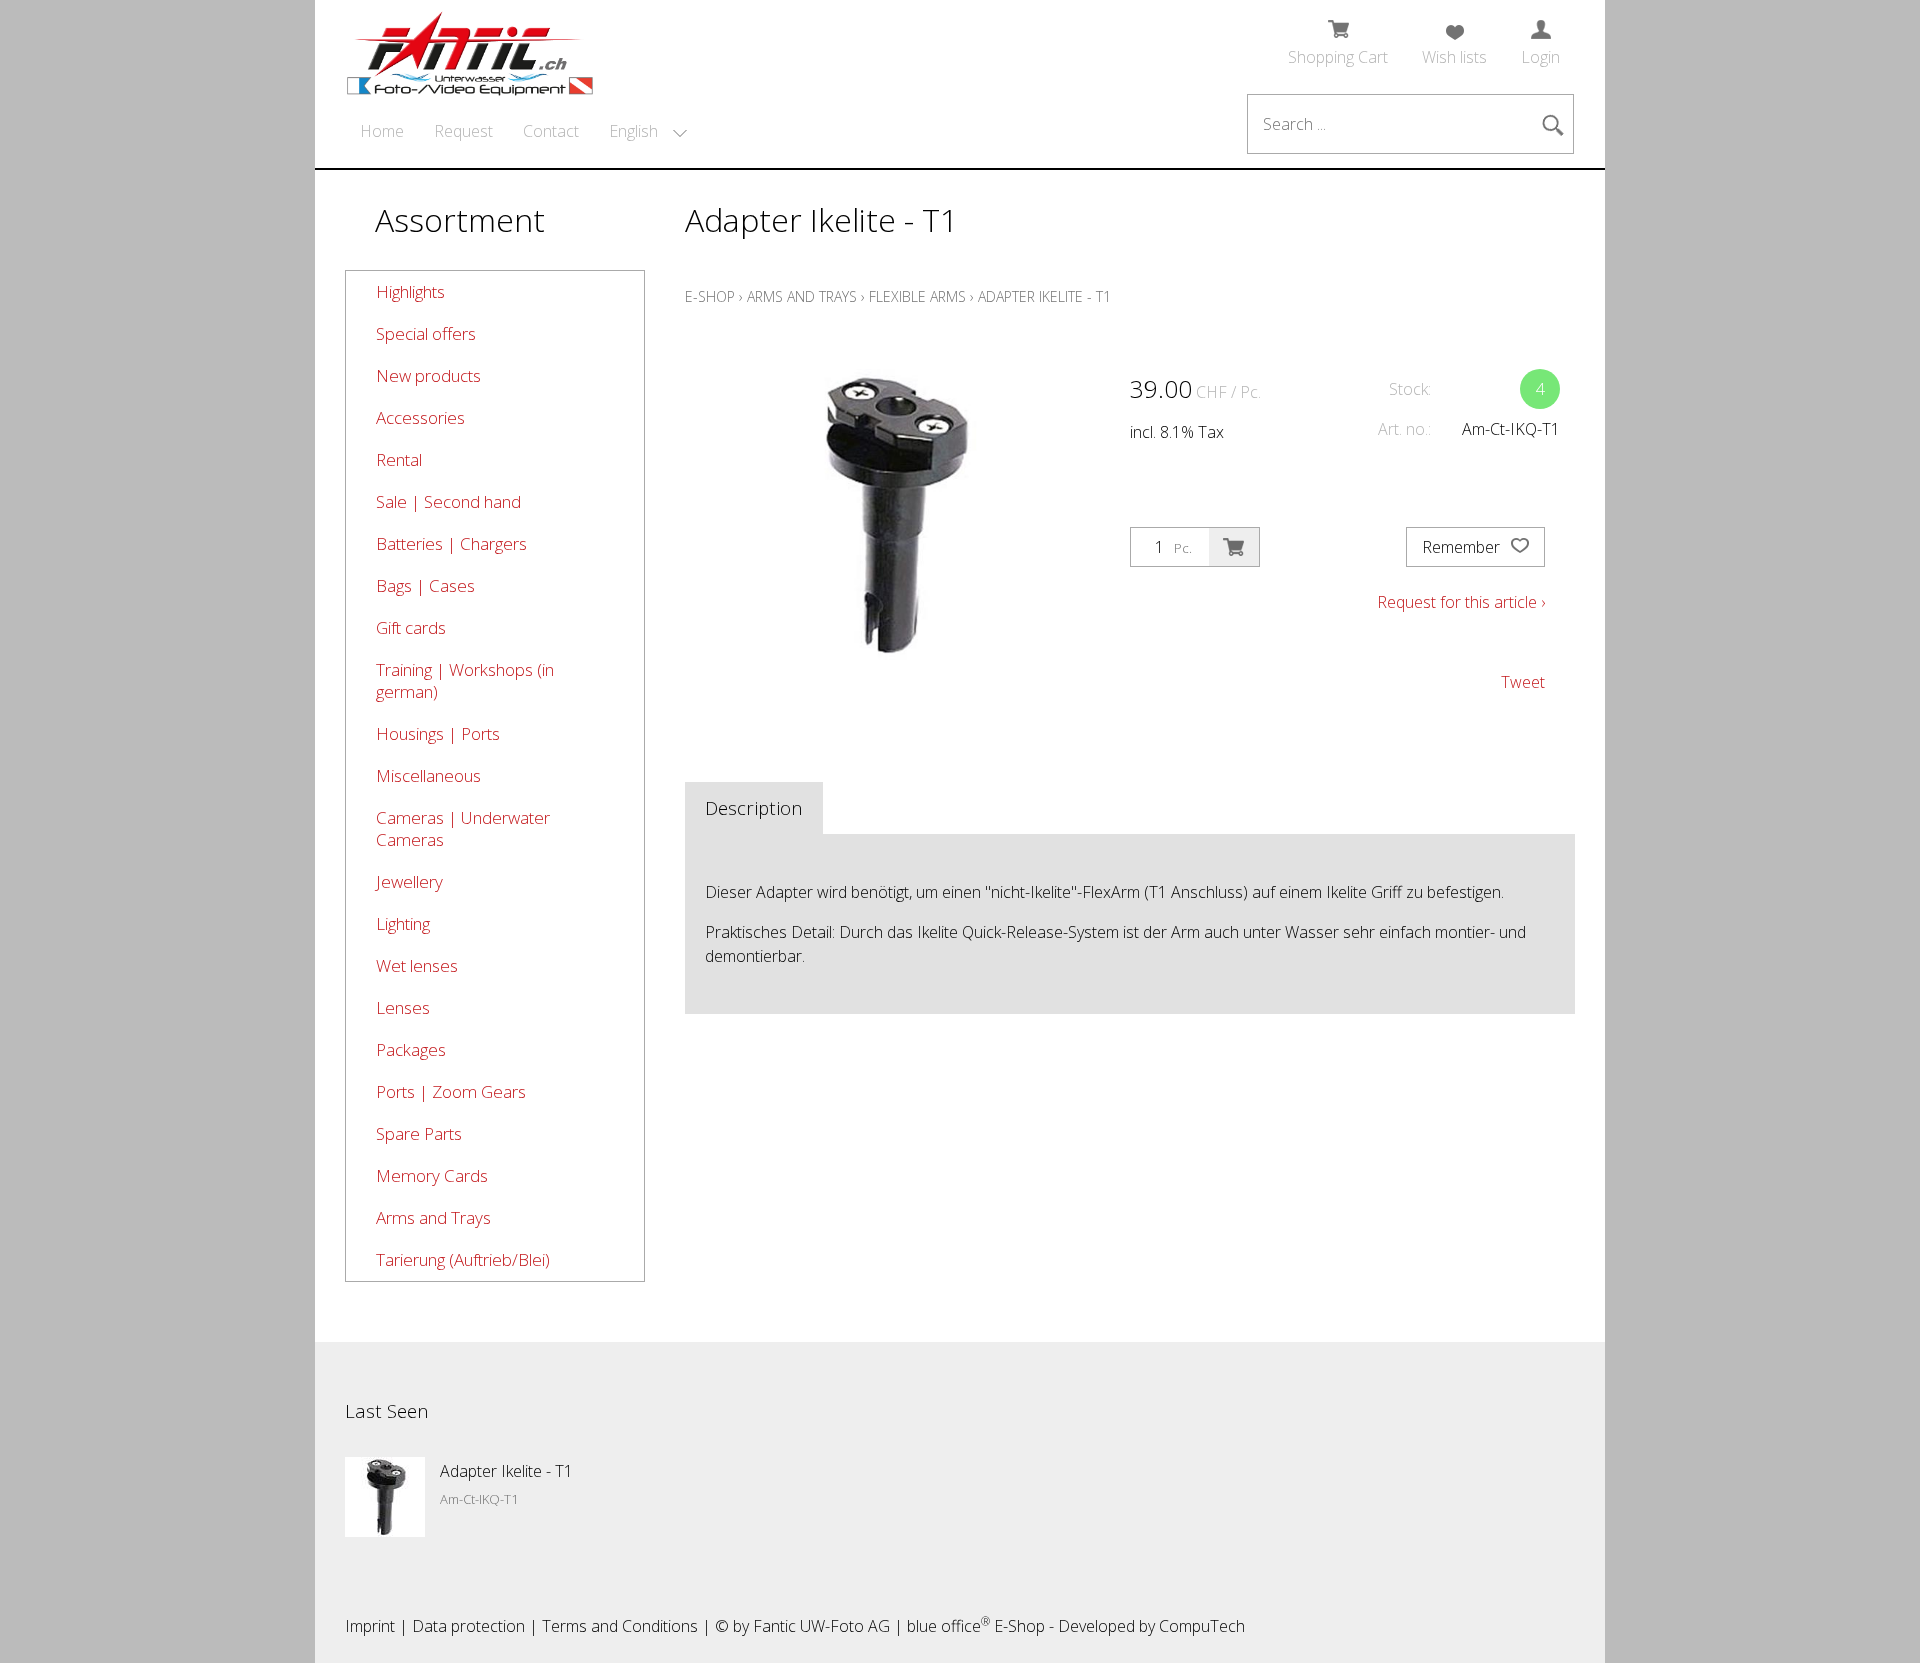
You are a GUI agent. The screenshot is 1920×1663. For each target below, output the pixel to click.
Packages (411, 1049)
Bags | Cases (425, 585)
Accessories (420, 417)
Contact (551, 131)
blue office (948, 1626)
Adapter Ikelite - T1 (1044, 296)
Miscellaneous (428, 775)
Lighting (403, 923)
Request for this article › (1461, 602)
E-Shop (710, 296)
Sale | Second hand (448, 501)
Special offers (426, 333)
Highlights (410, 291)
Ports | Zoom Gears (451, 1091)
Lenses (403, 1007)
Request (463, 131)
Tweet (1523, 682)
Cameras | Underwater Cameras (463, 828)
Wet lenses (417, 965)
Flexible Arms (917, 296)
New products (428, 375)
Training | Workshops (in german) (465, 680)
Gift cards (411, 627)
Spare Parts (419, 1133)
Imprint (370, 1626)
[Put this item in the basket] (1234, 547)
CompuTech (1202, 1626)
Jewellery (409, 881)
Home (382, 131)
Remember (1463, 547)
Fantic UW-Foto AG (821, 1626)
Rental (399, 459)
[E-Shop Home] (470, 47)
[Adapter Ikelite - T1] (385, 1497)
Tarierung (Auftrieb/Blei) (463, 1259)
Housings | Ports (438, 733)
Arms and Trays (433, 1217)
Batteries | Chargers (451, 543)
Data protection (468, 1626)
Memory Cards (432, 1175)
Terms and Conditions (620, 1626)
